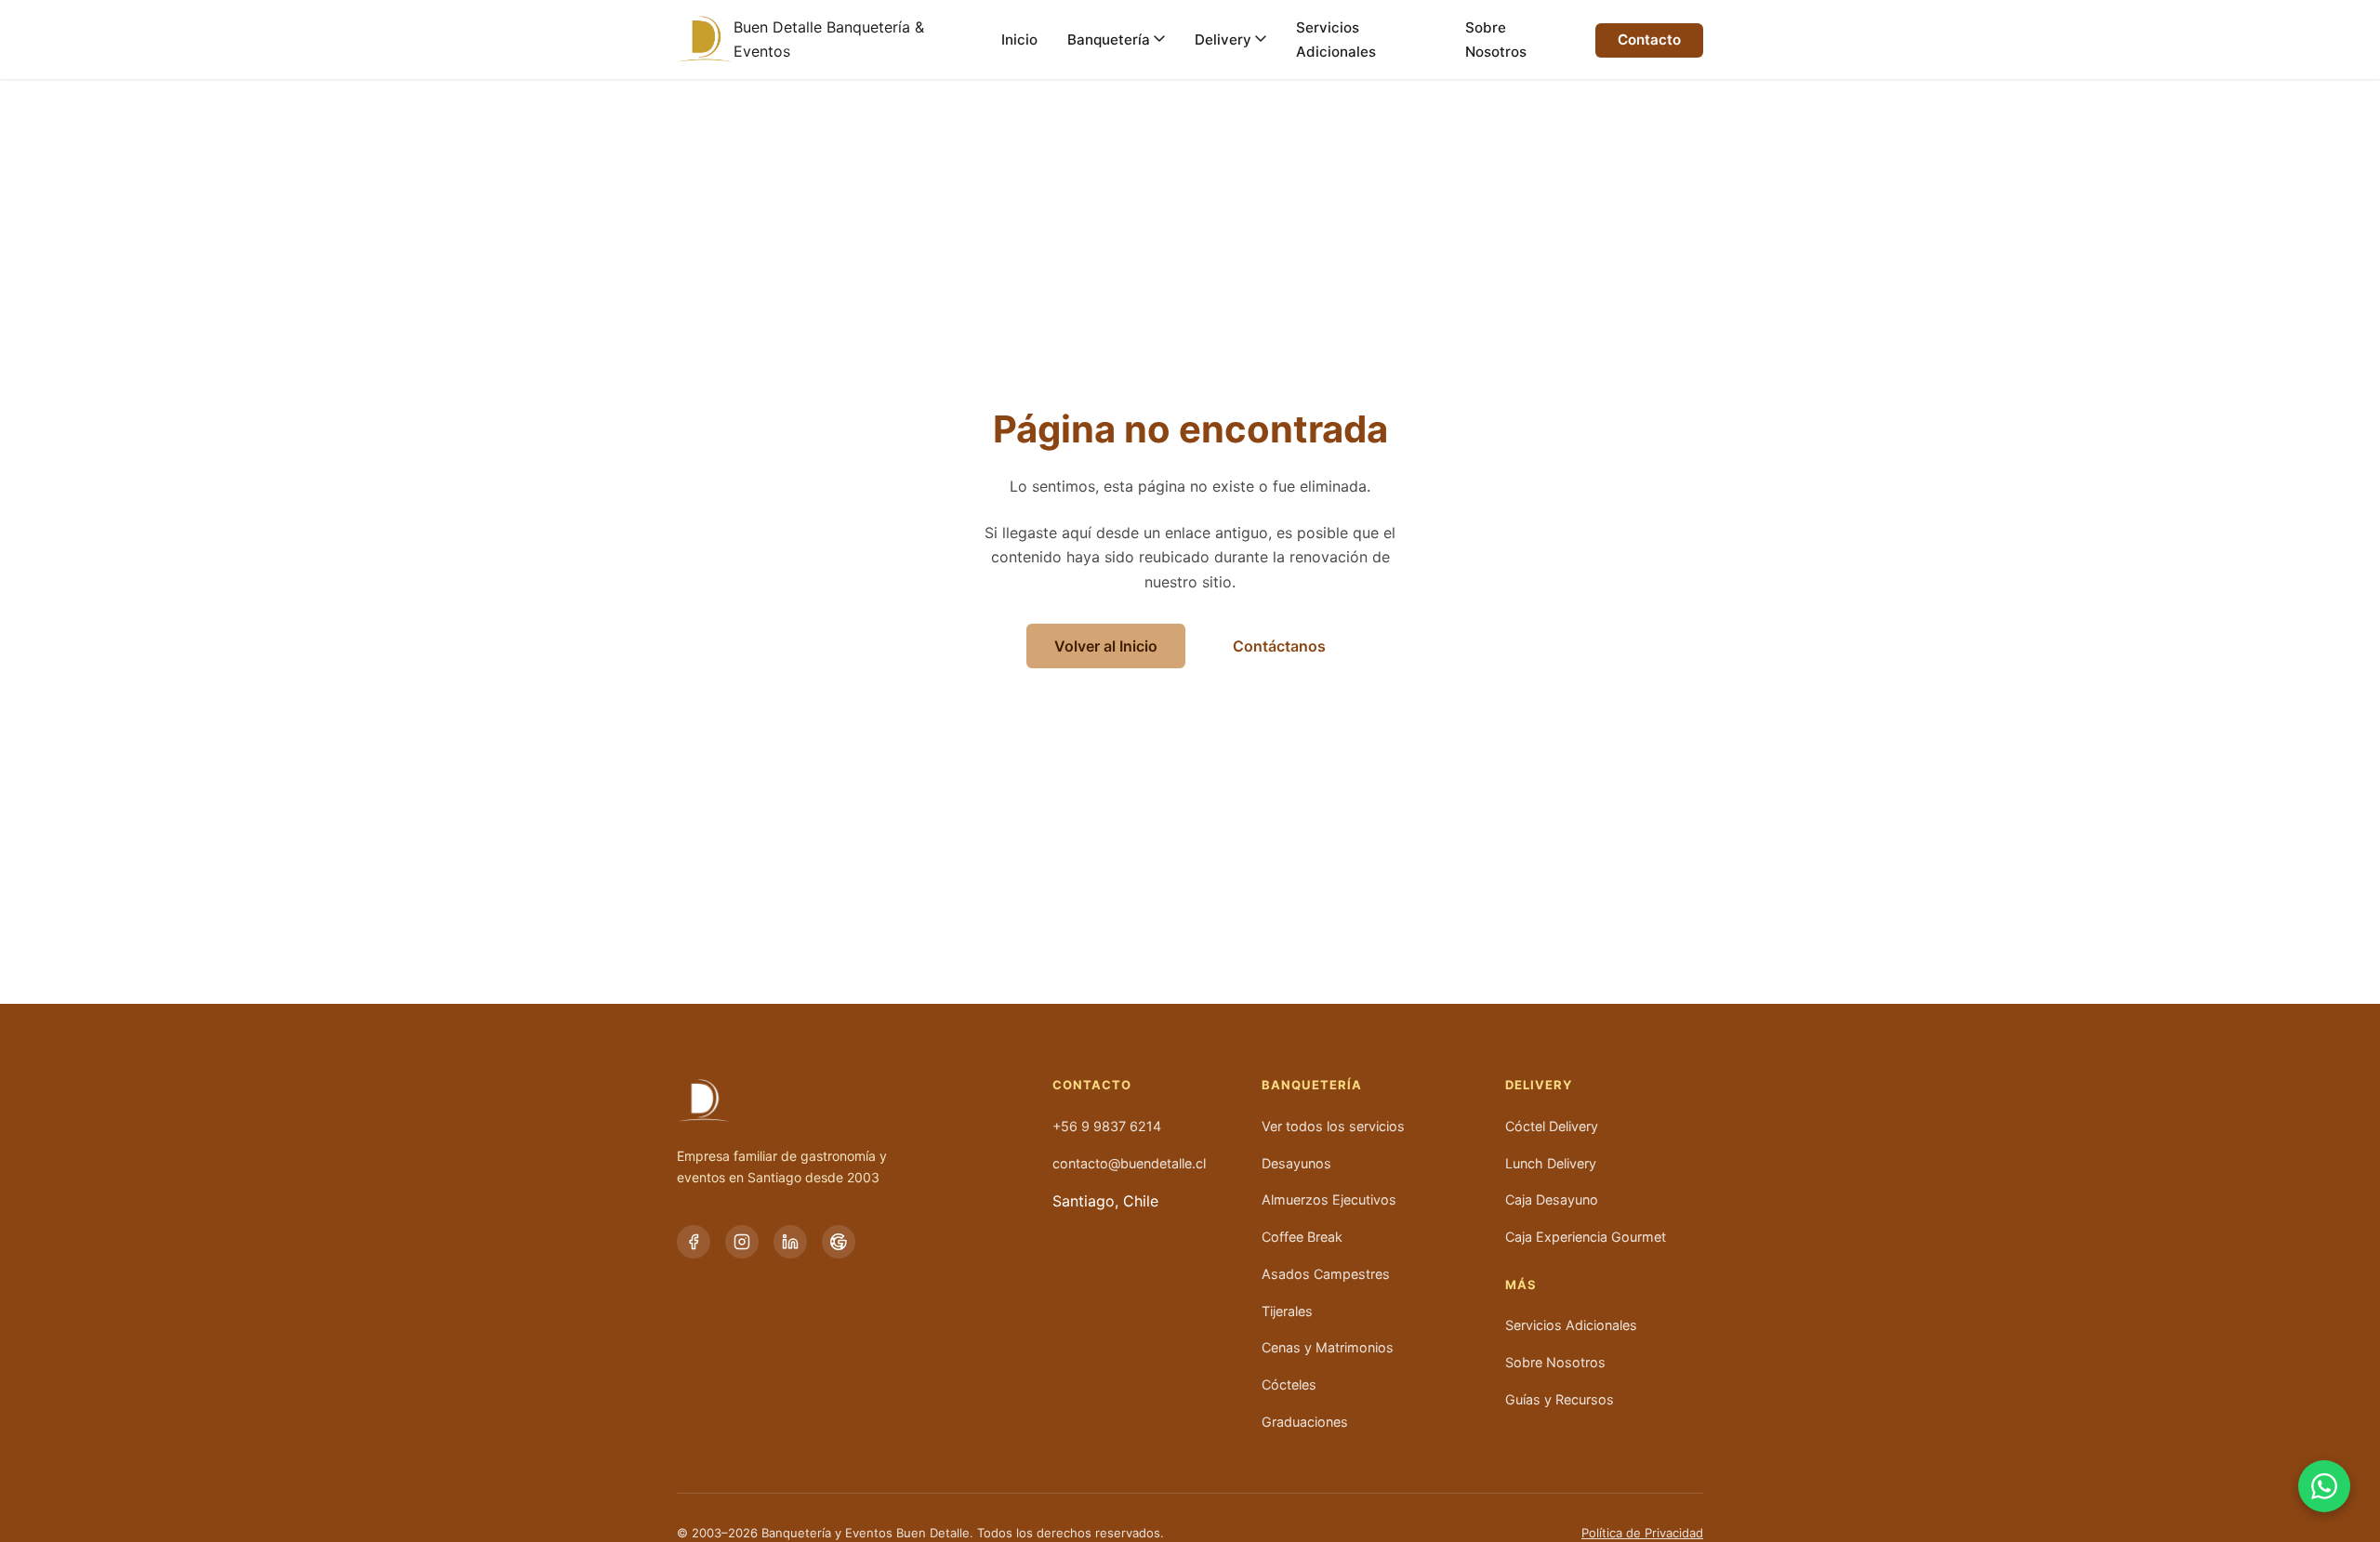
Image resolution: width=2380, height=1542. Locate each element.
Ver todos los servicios (1333, 1126)
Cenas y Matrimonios (1328, 1347)
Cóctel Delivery (1552, 1126)
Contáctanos (1279, 646)
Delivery (1223, 40)
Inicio (1019, 40)
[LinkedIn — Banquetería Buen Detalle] (790, 1242)
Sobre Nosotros (1496, 40)
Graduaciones (1305, 1422)
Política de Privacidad (1642, 1533)
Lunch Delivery (1551, 1163)
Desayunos (1296, 1163)
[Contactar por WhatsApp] (2324, 1486)
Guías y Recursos (1560, 1399)
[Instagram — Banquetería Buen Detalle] (742, 1242)
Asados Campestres (1326, 1274)
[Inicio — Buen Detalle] (842, 1100)
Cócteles (1289, 1384)
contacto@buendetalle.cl (1129, 1163)
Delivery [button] (1539, 1085)
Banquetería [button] (1311, 1085)
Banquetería (1109, 40)
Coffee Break (1302, 1237)
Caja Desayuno (1552, 1199)
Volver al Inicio (1106, 646)
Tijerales (1287, 1311)
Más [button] (1521, 1285)
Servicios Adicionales (1336, 40)
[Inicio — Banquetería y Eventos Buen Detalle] (705, 39)
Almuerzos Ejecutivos (1329, 1199)
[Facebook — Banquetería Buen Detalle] (694, 1242)
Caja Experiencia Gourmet (1586, 1237)
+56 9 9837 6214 (1107, 1126)
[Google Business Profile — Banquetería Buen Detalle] (839, 1242)
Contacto (1649, 40)
